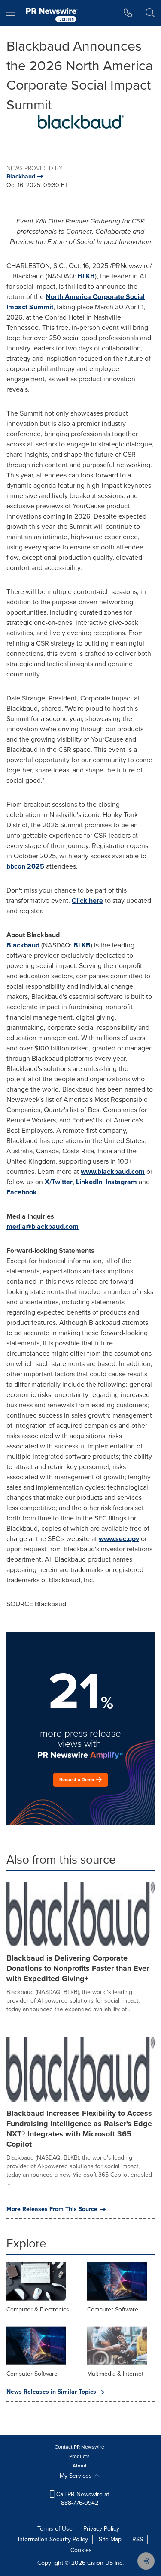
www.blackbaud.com (113, 1172)
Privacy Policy (101, 2529)
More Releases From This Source (52, 2209)
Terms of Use (55, 2529)
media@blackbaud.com (43, 1226)
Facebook (22, 1192)
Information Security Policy (53, 2539)
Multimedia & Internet (115, 2374)
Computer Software (113, 2309)
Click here (87, 900)
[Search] (150, 13)
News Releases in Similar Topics (51, 2392)
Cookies (81, 2550)
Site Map (110, 2539)
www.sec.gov (119, 1539)
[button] (80, 122)
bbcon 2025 (25, 866)
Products (79, 2456)
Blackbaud (23, 945)
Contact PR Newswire (79, 2447)
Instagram (121, 1182)
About (80, 2466)
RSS (138, 2539)
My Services (77, 2476)
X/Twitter (59, 1182)
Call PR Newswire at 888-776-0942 (82, 2499)
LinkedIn (89, 1182)
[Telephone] (128, 13)
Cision (95, 2563)
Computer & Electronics (38, 2309)
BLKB (86, 276)
